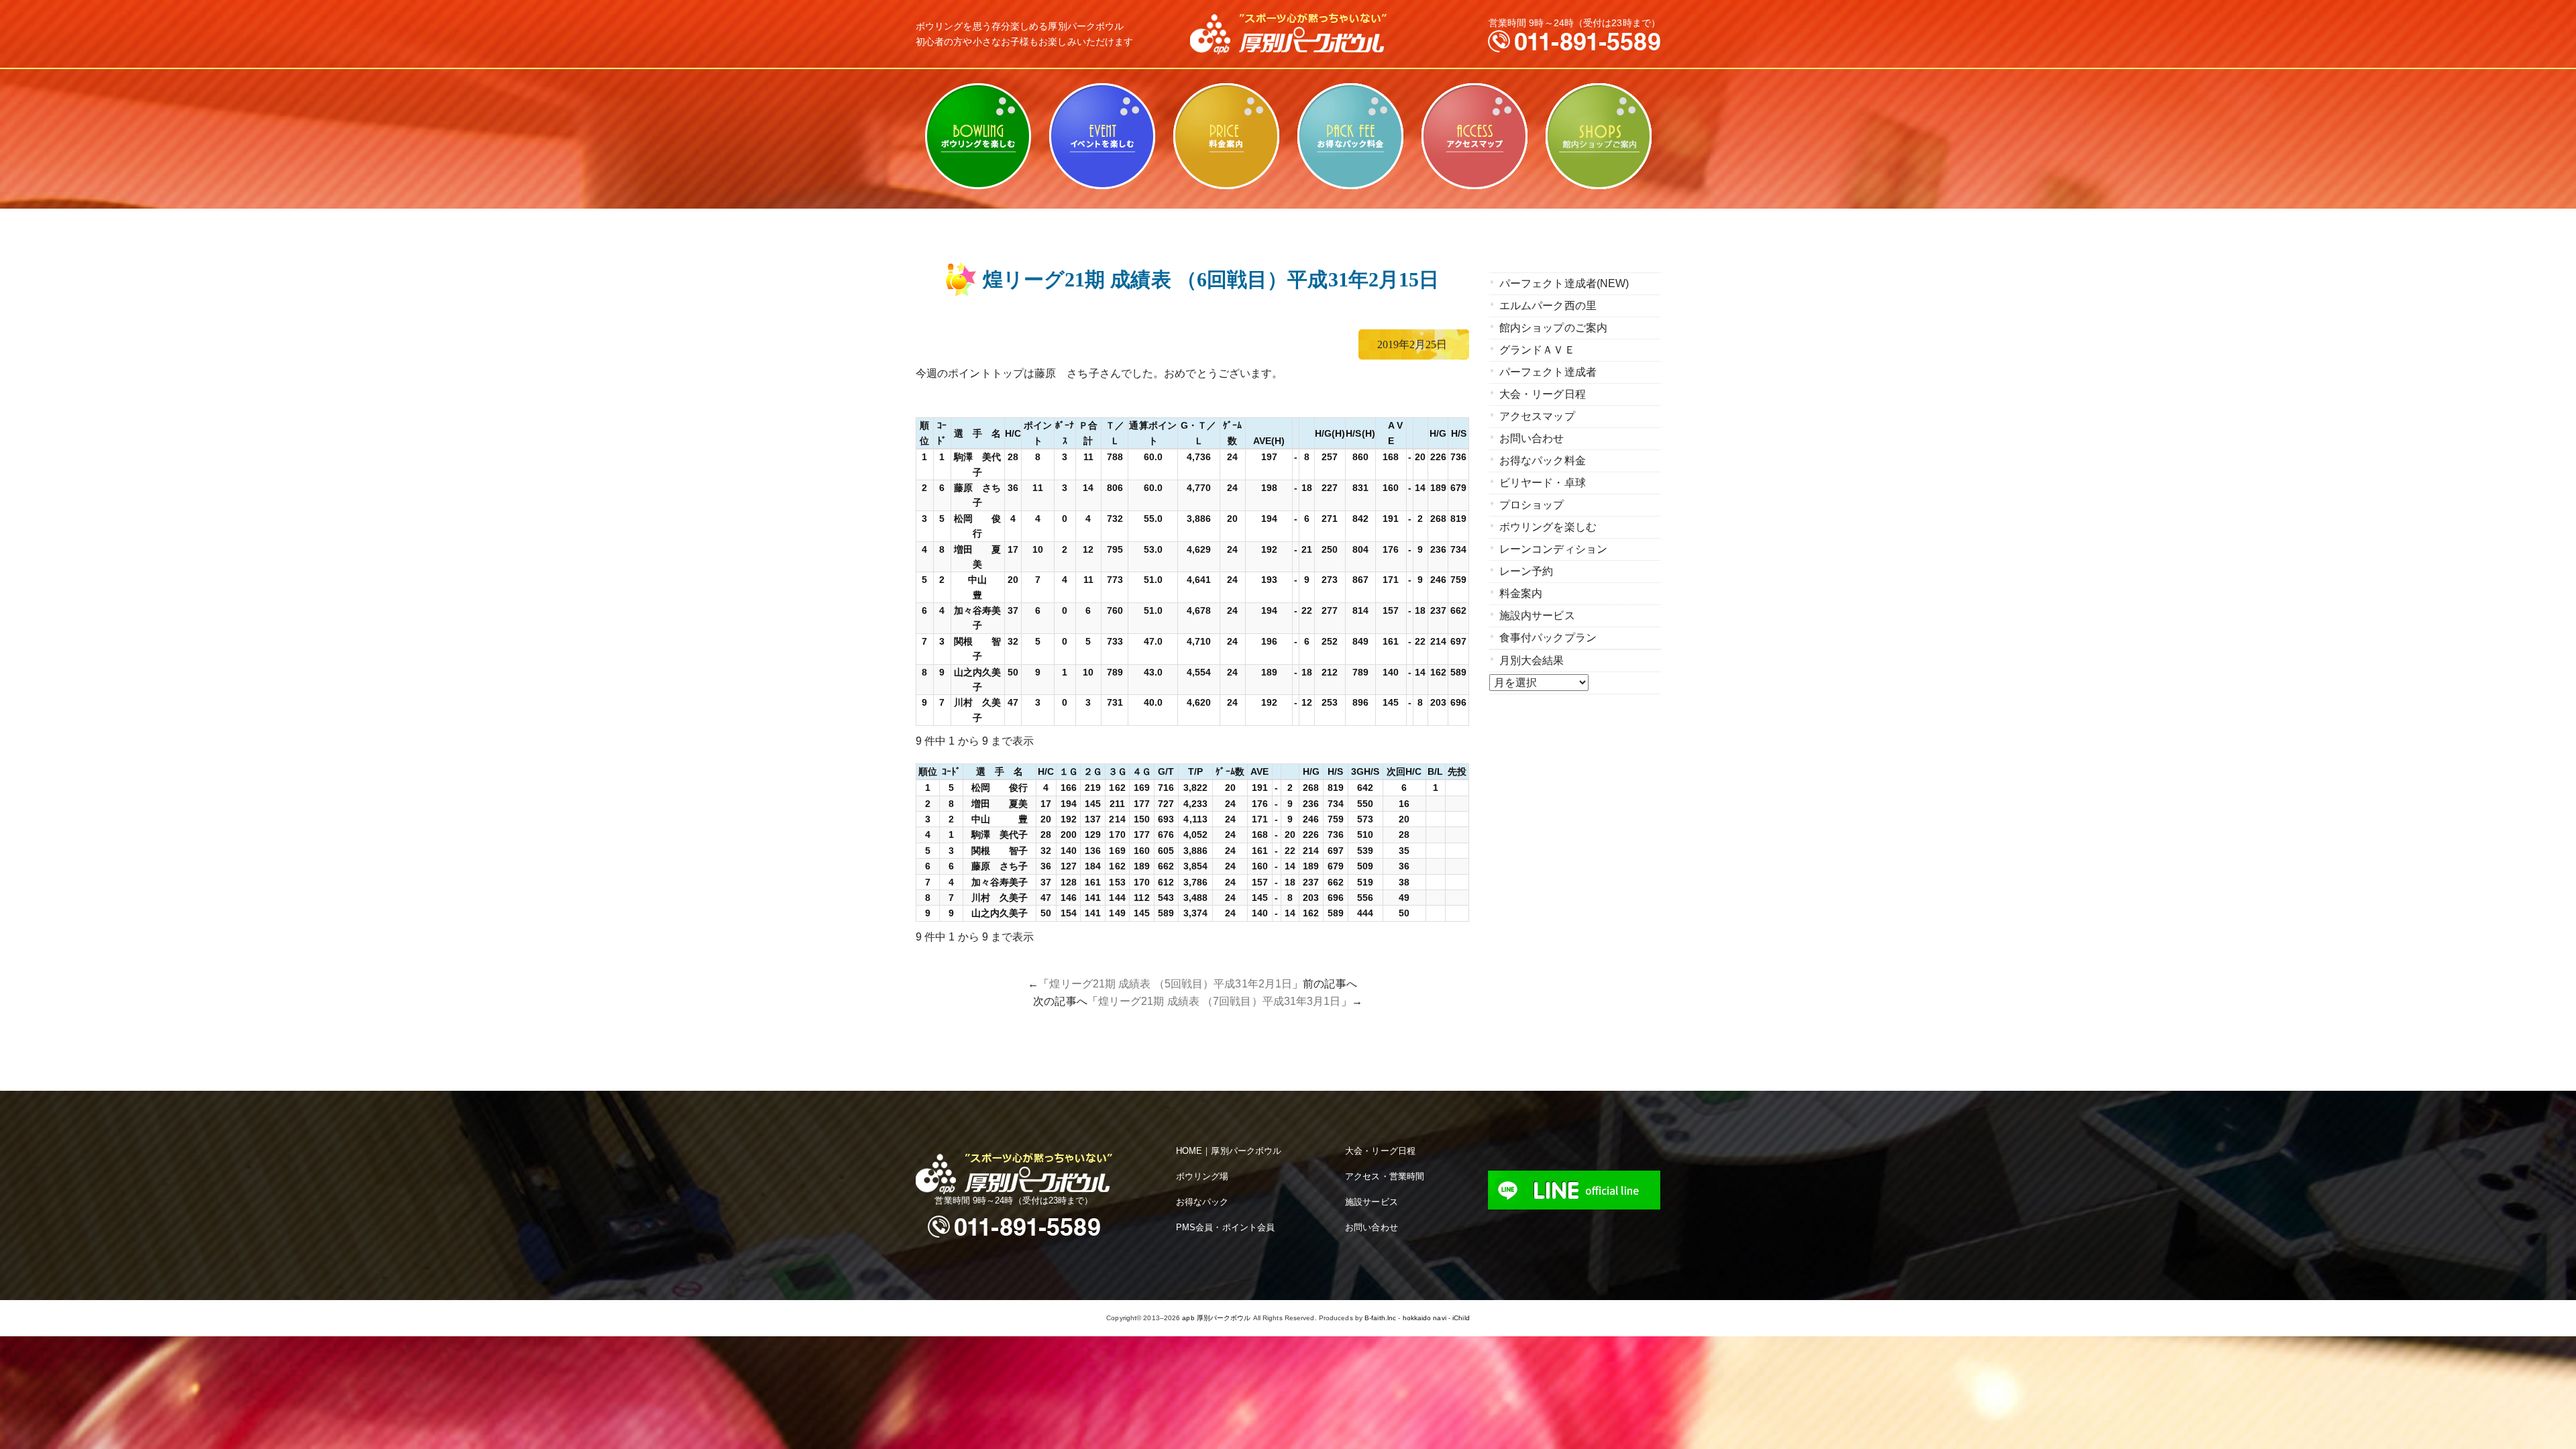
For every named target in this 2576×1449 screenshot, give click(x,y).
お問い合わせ (1532, 438)
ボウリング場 (1202, 1176)
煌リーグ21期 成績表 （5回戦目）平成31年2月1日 (1171, 984)
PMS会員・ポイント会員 (1225, 1227)
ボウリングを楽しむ (978, 136)
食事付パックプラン (1548, 638)
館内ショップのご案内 (1598, 136)
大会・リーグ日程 (1543, 394)
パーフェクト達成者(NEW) (1564, 283)
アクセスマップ (1474, 136)
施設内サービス (1537, 615)
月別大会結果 (1532, 660)
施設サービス (1372, 1202)
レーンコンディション (1553, 549)
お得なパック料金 (1350, 136)
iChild (1461, 1318)
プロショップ (1532, 505)
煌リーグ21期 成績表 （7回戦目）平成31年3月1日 (1220, 1001)
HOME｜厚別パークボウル (1229, 1151)
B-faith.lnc (1380, 1318)
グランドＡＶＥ (1537, 350)
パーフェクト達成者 (1548, 372)
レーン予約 (1526, 571)
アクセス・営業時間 (1385, 1176)
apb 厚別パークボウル (1216, 1318)
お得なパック (1202, 1202)
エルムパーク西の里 (1548, 306)
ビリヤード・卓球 (1102, 136)
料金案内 (1226, 136)
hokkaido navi (1425, 1318)
